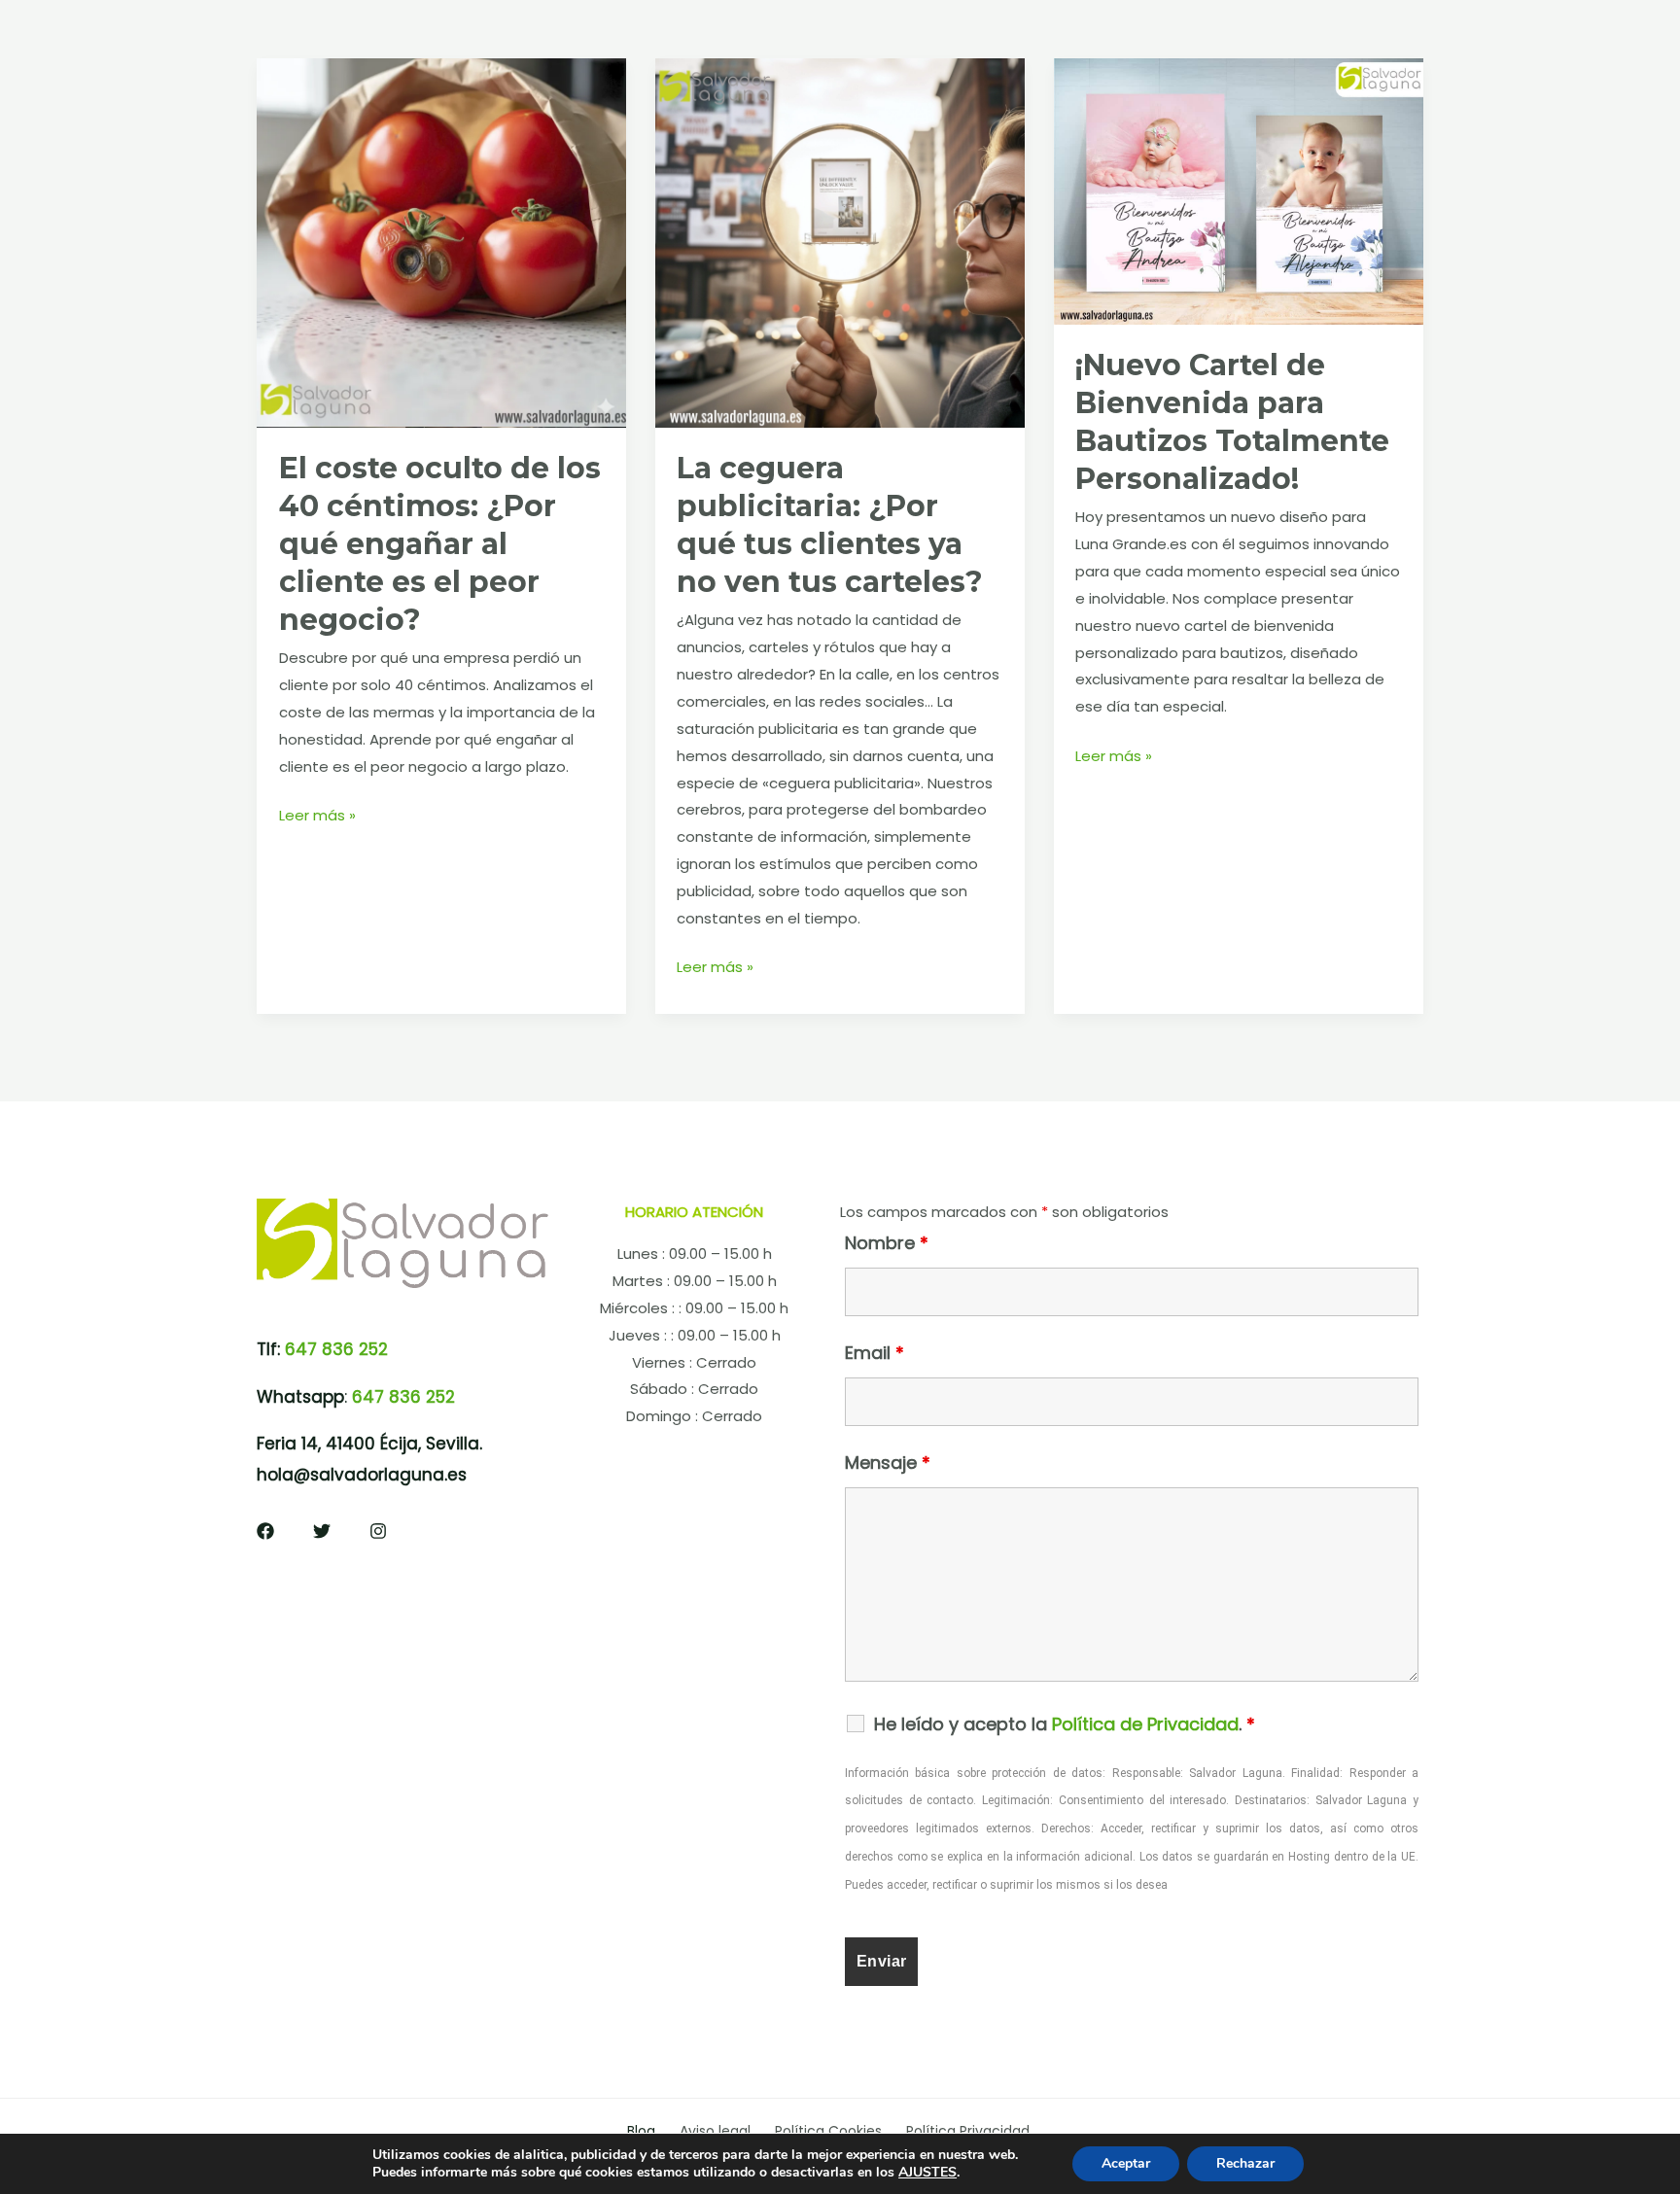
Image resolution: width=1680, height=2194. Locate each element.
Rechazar (1245, 2163)
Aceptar (1126, 2163)
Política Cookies (828, 2131)
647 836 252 (336, 1349)
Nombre (887, 1243)
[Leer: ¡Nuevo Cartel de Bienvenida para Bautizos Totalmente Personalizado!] (1239, 190)
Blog (641, 2131)
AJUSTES (927, 2173)
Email (875, 1353)
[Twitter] (322, 1531)
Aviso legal (715, 2131)
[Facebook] (265, 1531)
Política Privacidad (968, 2131)
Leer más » (317, 817)
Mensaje (888, 1463)
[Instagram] (378, 1531)
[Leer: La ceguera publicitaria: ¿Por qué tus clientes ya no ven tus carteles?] (840, 242)
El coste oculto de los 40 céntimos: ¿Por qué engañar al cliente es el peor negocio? (440, 544)
